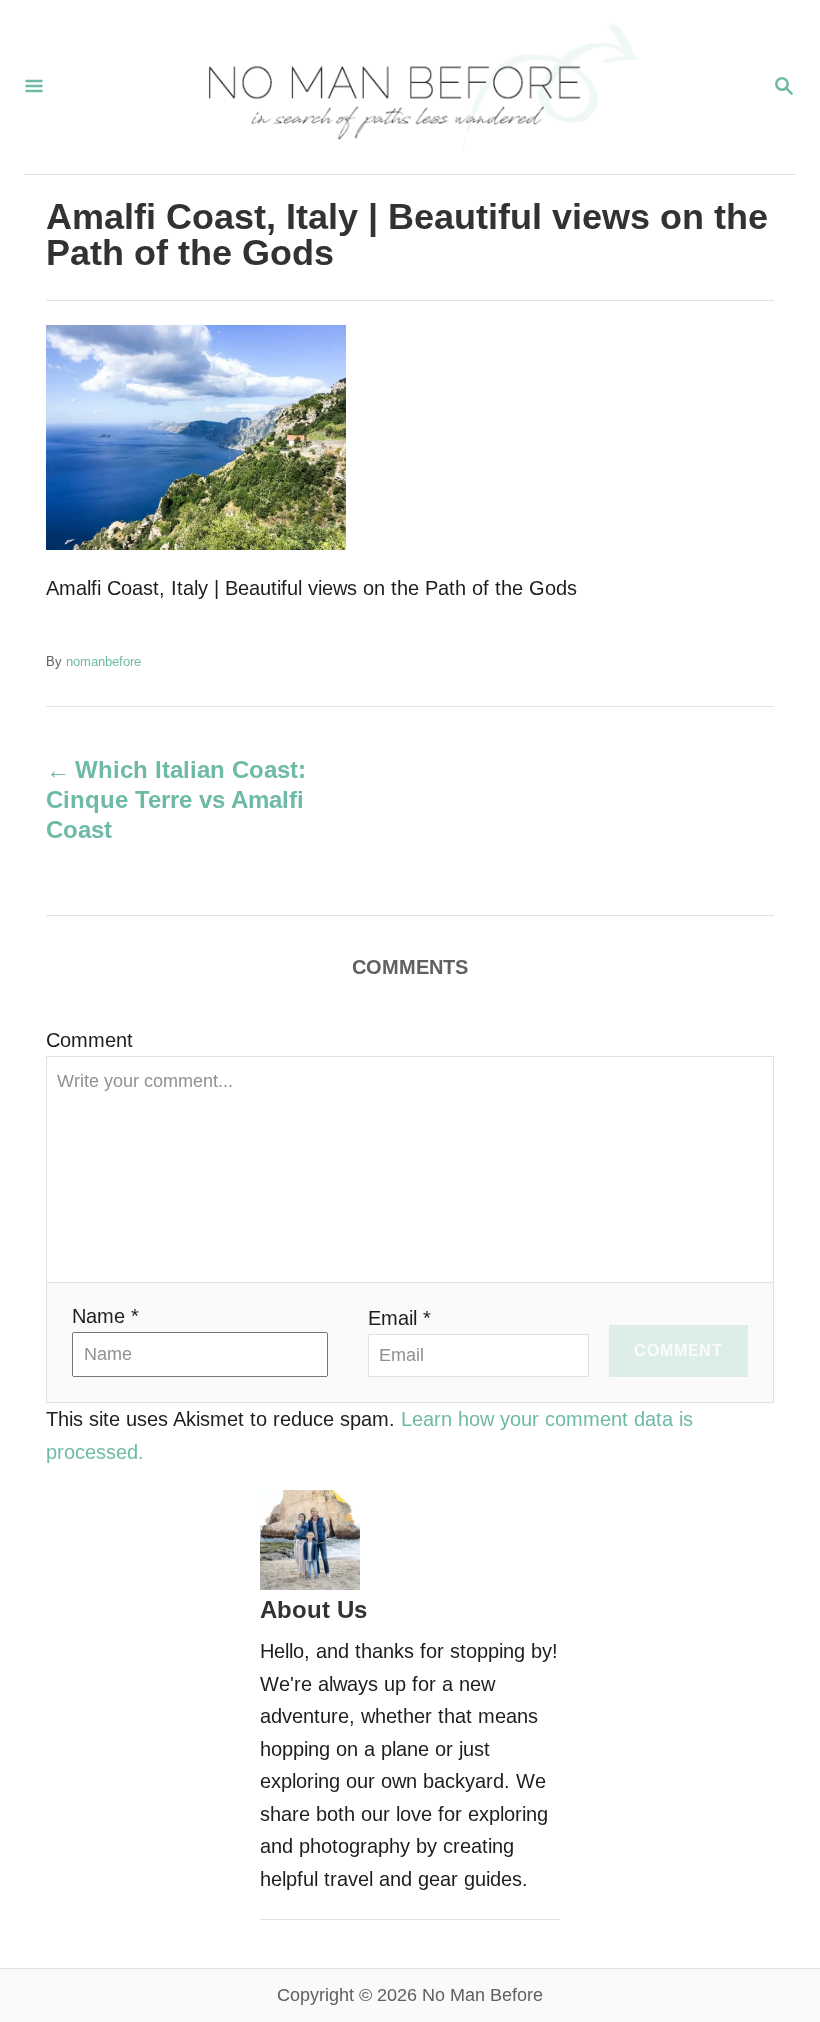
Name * (105, 1316)
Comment (89, 1040)
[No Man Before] (408, 87)
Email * (399, 1318)
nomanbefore (103, 661)
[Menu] (34, 87)
